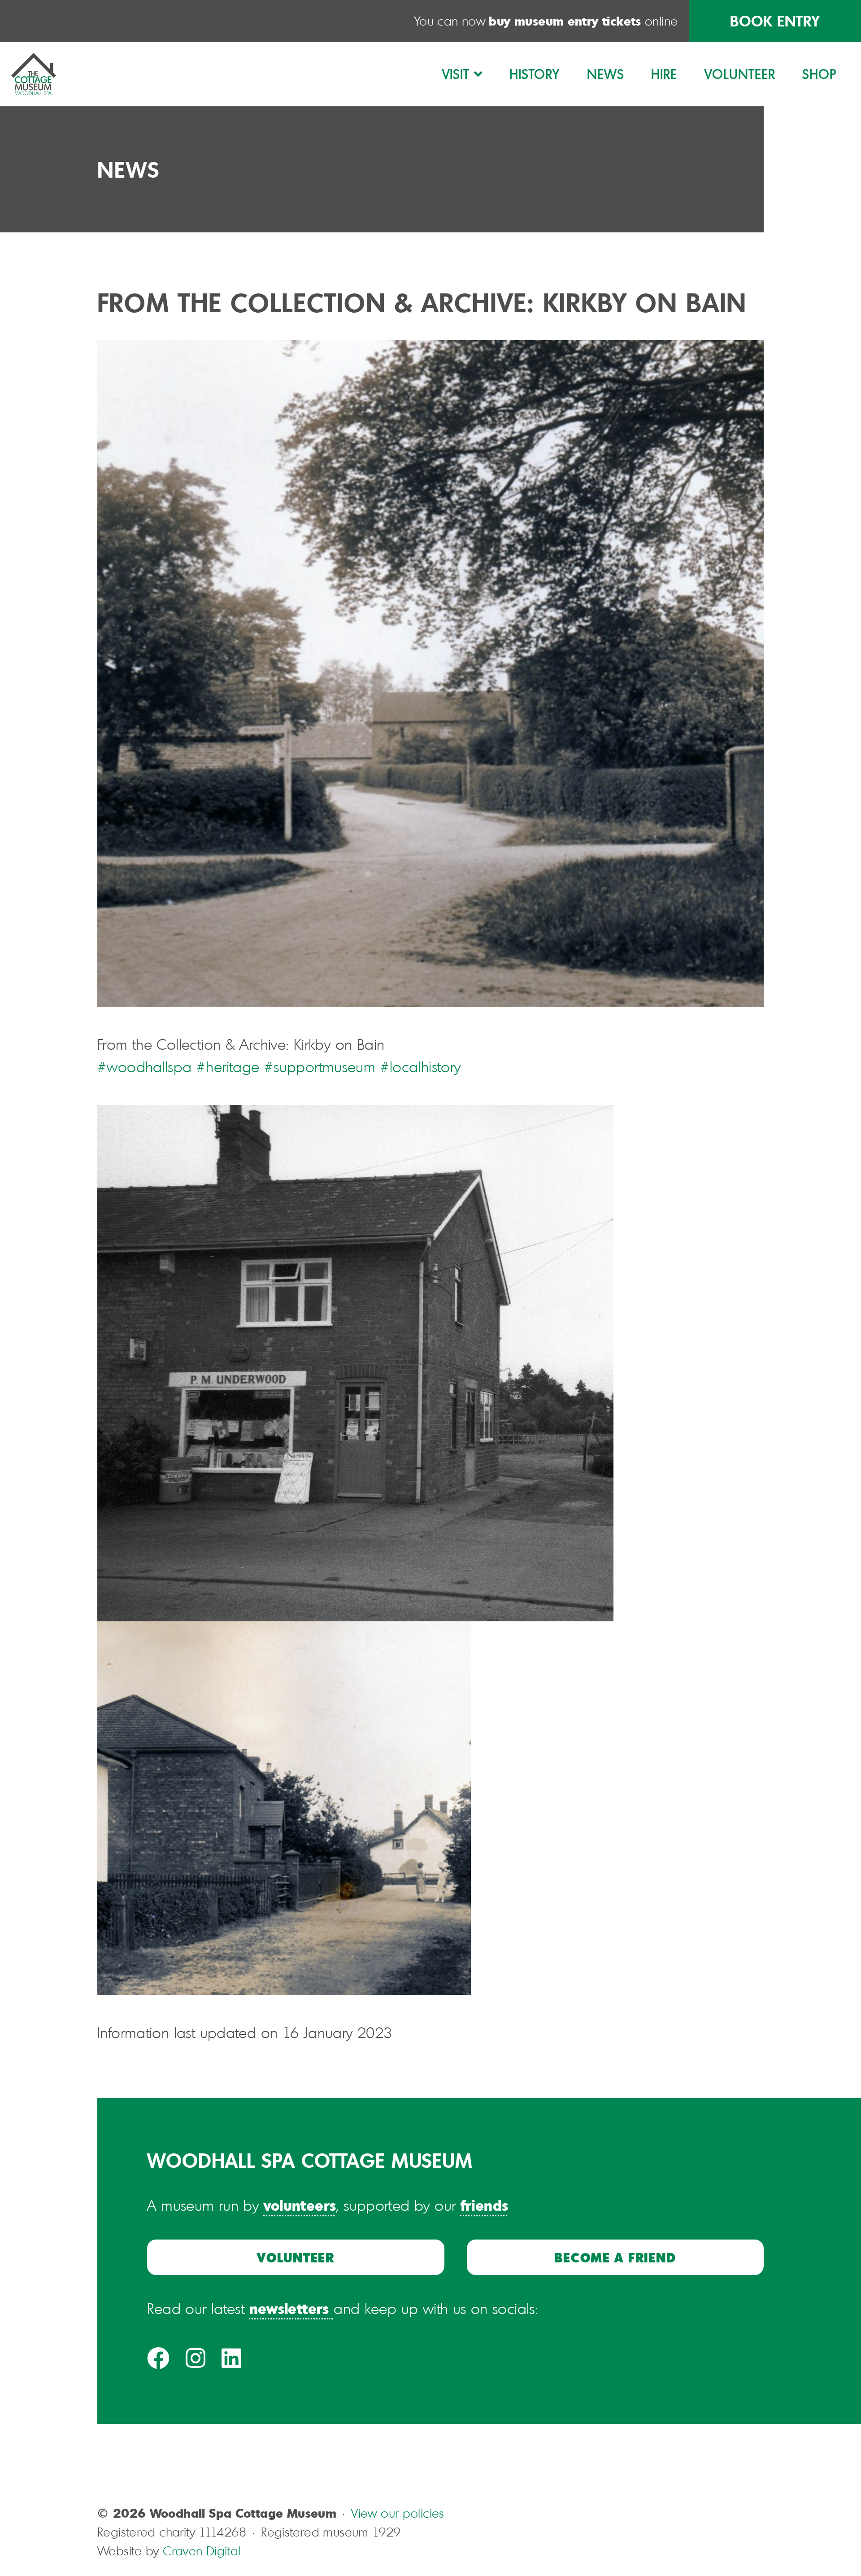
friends (485, 2205)
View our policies (398, 2513)
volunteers (300, 2205)
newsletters (289, 2308)
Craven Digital (202, 2551)
